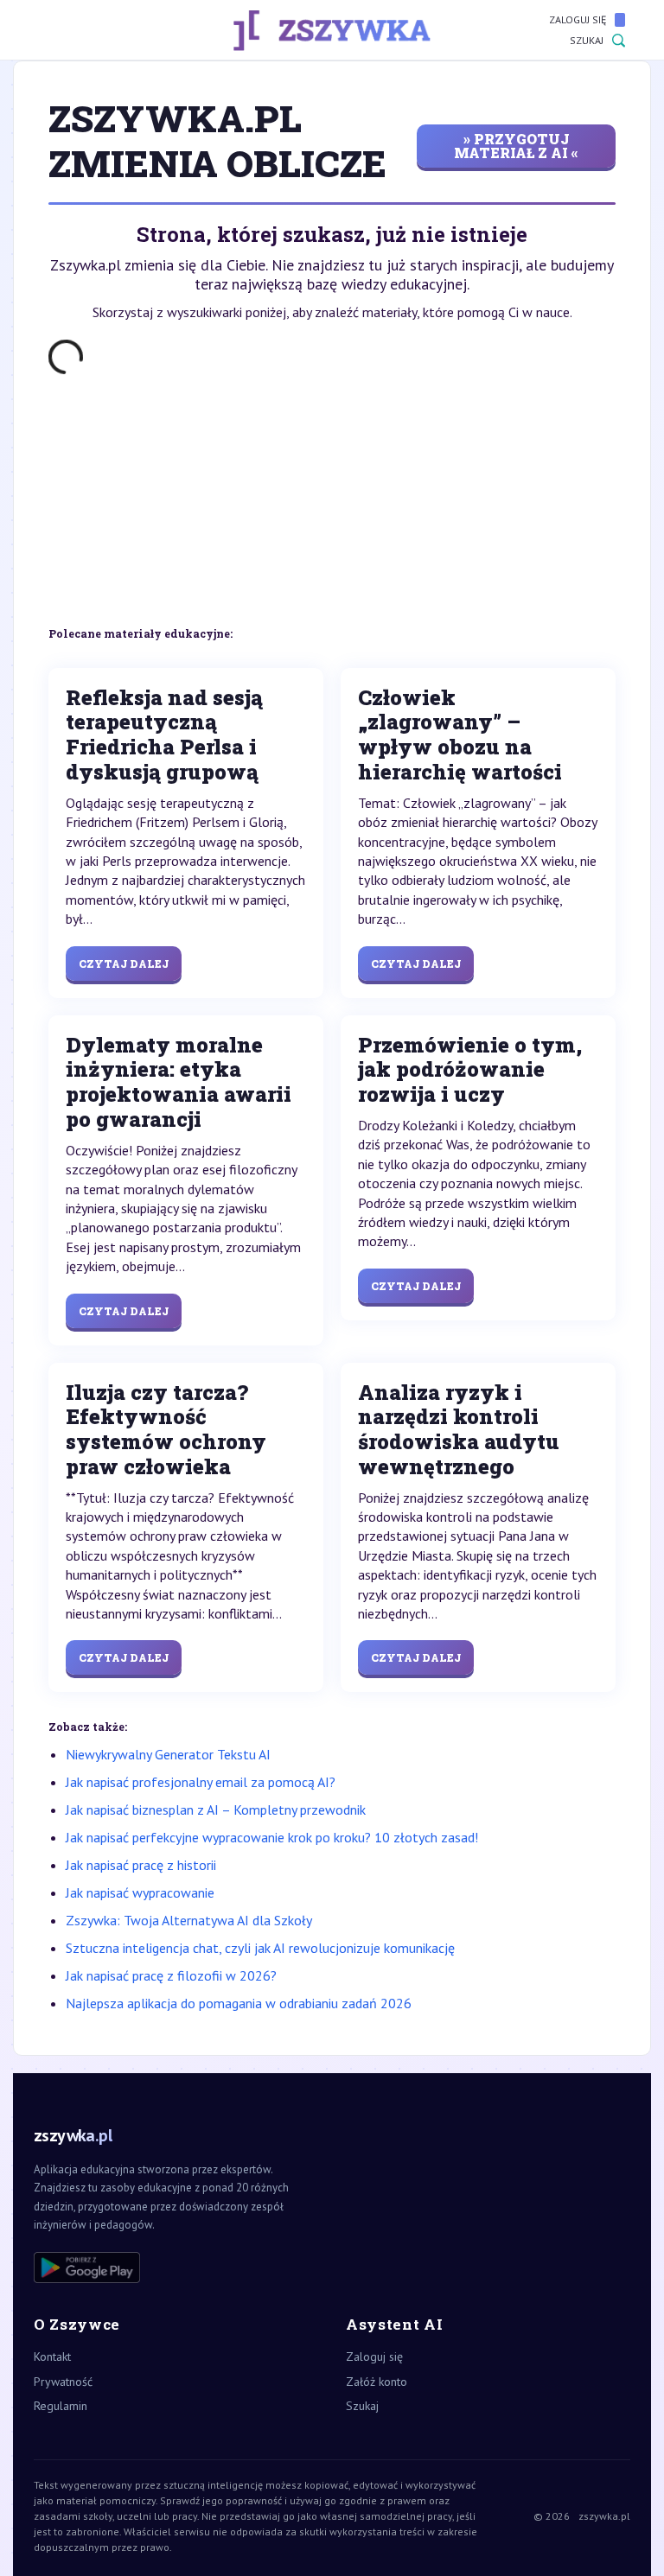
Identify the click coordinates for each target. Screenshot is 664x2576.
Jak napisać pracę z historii (141, 1865)
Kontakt (52, 2357)
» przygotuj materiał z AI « (516, 146)
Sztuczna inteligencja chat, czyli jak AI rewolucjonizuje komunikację (260, 1948)
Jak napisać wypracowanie (140, 1892)
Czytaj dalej (124, 964)
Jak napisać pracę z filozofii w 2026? (171, 1975)
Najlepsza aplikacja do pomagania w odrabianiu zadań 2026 (239, 2003)
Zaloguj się (578, 19)
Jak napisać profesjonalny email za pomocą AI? (201, 1782)
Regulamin (61, 2406)
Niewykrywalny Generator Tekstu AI (168, 1754)
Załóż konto (377, 2382)
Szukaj (587, 40)
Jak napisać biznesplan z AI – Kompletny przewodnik (216, 1810)
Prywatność (63, 2382)
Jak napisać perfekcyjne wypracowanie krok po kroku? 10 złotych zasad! (272, 1837)
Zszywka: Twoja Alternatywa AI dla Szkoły (189, 1920)
